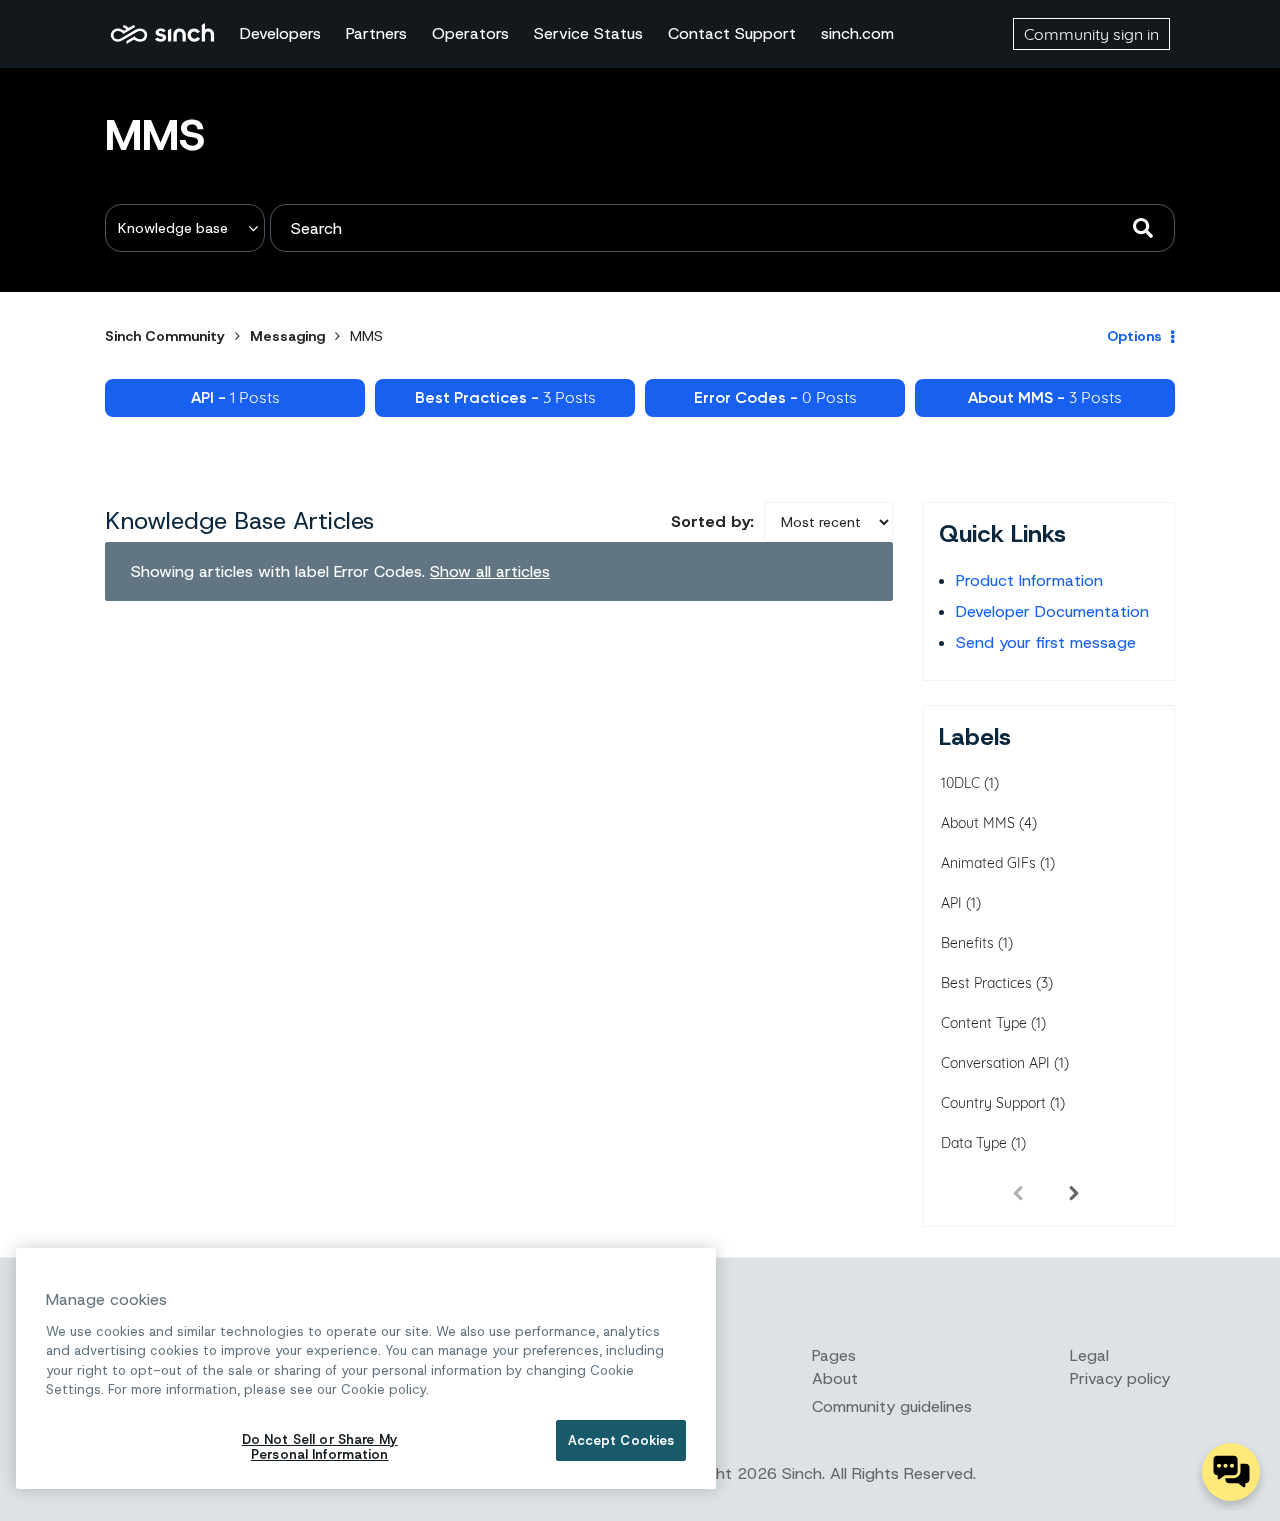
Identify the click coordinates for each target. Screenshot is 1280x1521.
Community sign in (1091, 34)
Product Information (1029, 580)
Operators (470, 33)
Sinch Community (162, 34)
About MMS (978, 823)
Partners (376, 33)
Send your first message (1046, 642)
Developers (280, 33)
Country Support (993, 1103)
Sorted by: (712, 521)
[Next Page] (1074, 1192)
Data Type (974, 1143)
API (951, 903)
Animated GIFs (988, 863)
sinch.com (857, 33)
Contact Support (732, 33)
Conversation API (995, 1063)
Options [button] (1134, 336)
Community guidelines (892, 1406)
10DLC (960, 783)
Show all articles (490, 571)
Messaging (287, 336)
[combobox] (722, 228)
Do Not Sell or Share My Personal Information (320, 1447)
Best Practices (986, 983)
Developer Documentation (1052, 611)
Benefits (967, 943)
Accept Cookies (621, 1440)
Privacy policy (1120, 1378)
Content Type (984, 1023)
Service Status (588, 33)
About (835, 1378)
